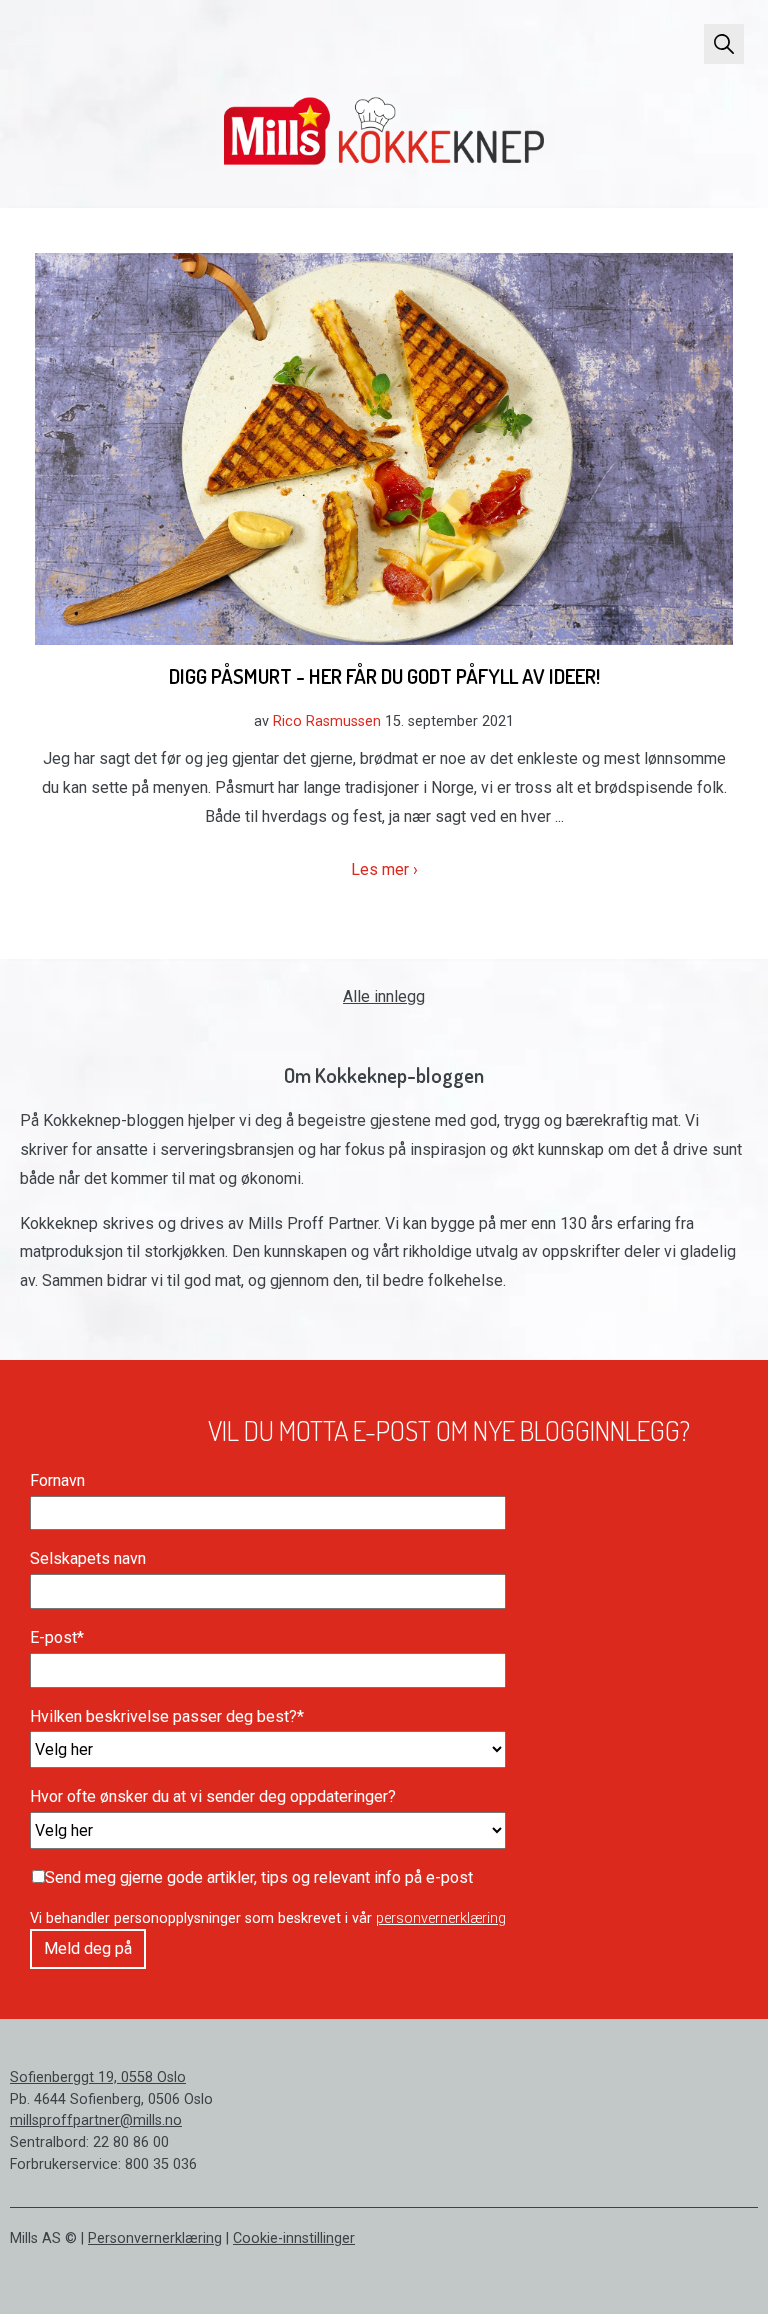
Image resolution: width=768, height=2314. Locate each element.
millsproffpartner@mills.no (96, 2120)
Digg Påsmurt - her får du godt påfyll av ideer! (384, 676)
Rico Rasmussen (327, 721)
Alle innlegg (384, 996)
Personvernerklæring (155, 2238)
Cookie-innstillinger (294, 2238)
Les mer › (384, 869)
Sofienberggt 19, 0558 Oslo (98, 2077)
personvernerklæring (441, 1918)
